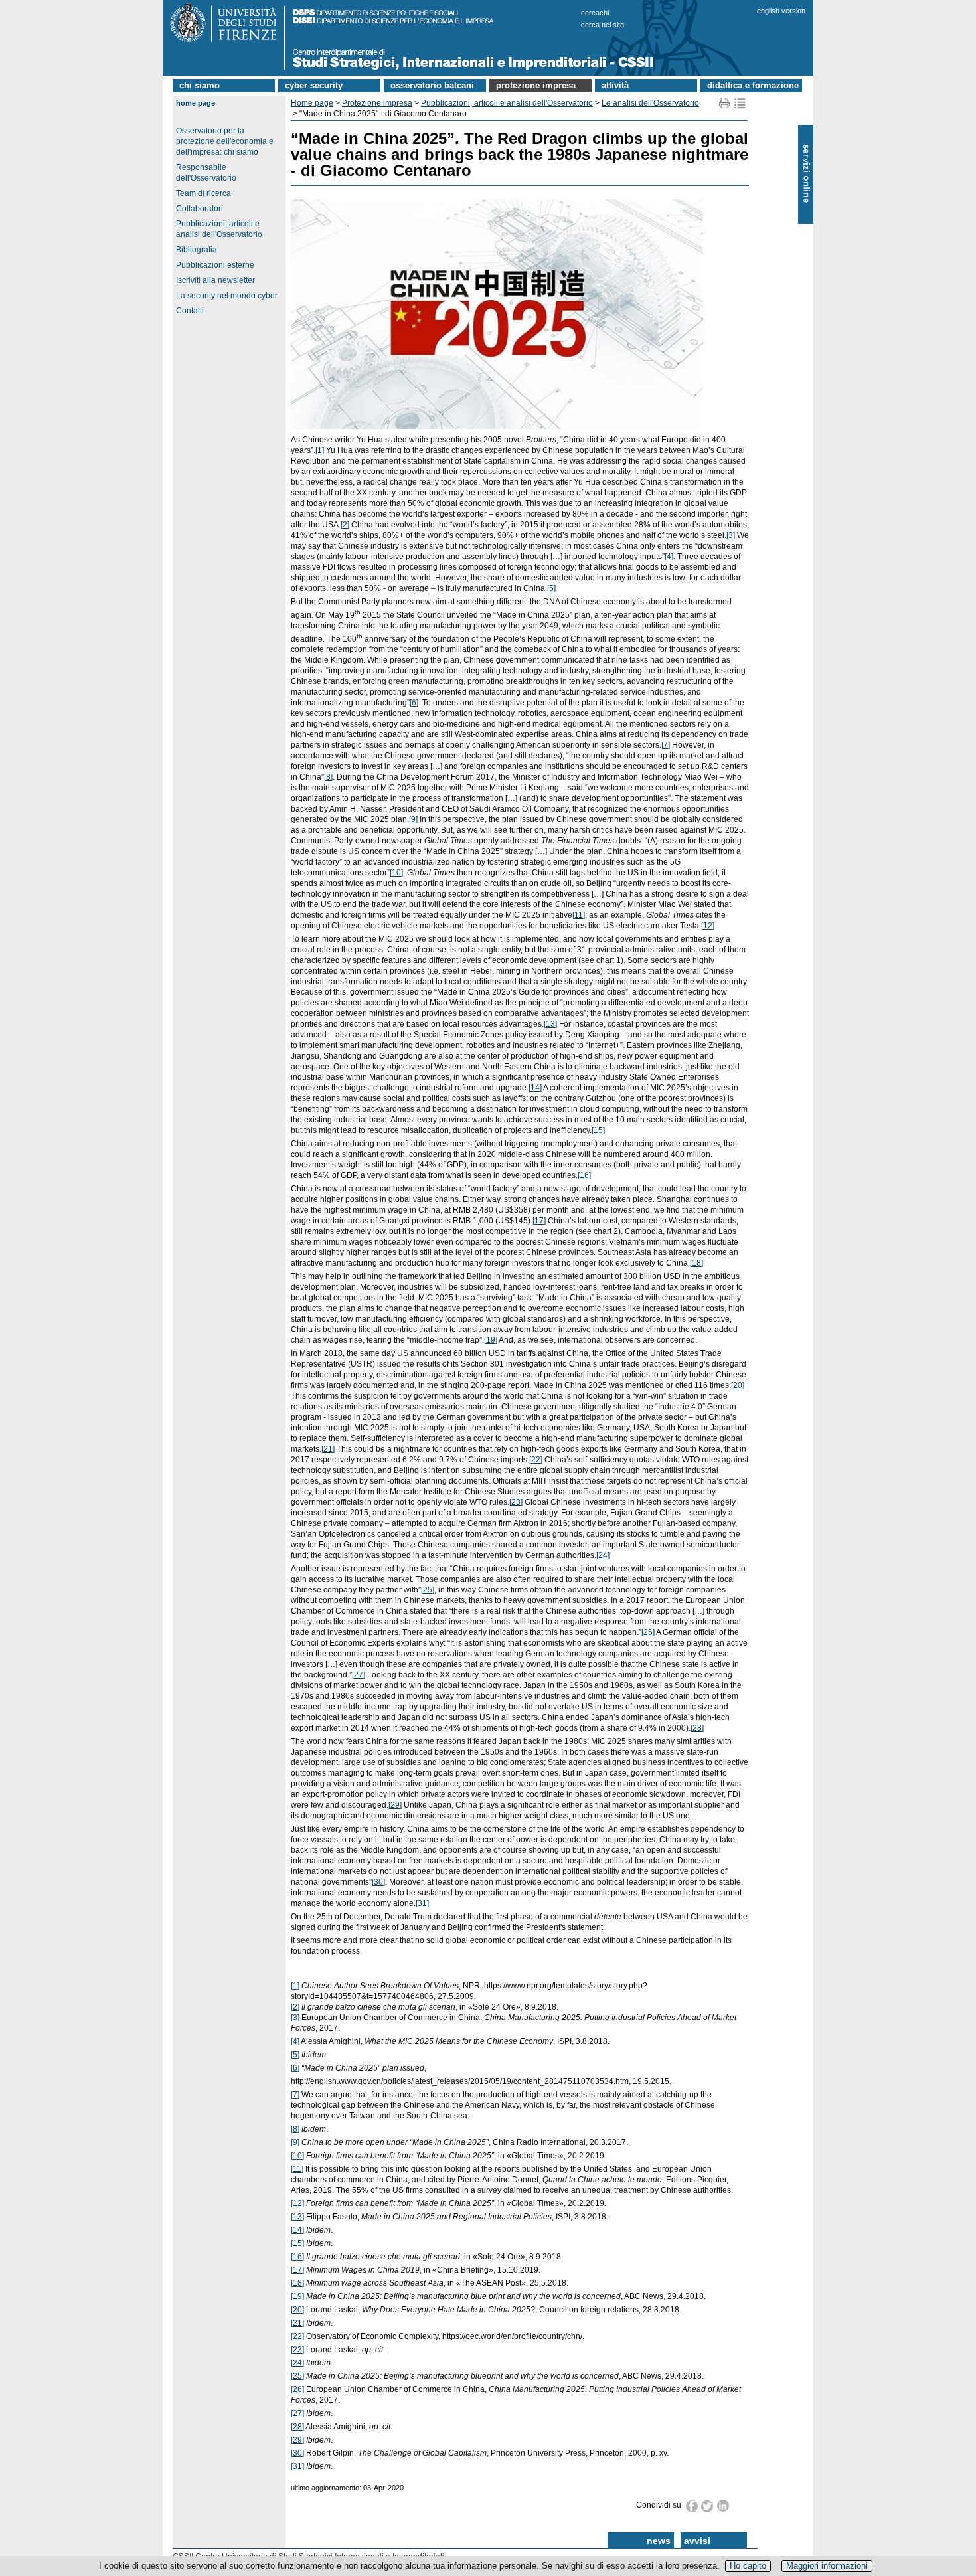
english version (781, 11)
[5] (551, 588)
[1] (320, 450)
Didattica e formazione (753, 85)
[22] (536, 1460)
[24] (603, 1555)
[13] (550, 1024)
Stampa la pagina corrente (725, 103)
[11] (579, 915)
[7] (666, 745)
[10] (396, 873)
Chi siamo (200, 85)
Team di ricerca (203, 193)
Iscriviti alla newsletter (215, 280)
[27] (359, 1675)
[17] (539, 1221)
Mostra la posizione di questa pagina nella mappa (740, 103)
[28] (697, 1728)
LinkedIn (723, 2506)
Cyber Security (314, 85)
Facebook (692, 2506)
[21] (328, 1449)
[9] (413, 819)
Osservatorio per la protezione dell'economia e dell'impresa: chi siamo (225, 141)
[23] (516, 1502)
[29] (395, 1805)
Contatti (190, 311)
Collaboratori (200, 209)
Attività (615, 85)
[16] (584, 1175)
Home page (196, 103)
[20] (738, 1385)
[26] (648, 1632)
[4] (669, 557)
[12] (708, 926)
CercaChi (595, 13)
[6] (414, 703)
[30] (378, 1882)
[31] (422, 1903)
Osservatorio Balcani (432, 85)
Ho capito (748, 2566)
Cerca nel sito (603, 25)
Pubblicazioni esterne (215, 265)
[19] (491, 1340)
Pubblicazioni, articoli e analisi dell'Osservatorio (507, 103)
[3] (731, 535)
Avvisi (697, 2541)
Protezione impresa (536, 85)
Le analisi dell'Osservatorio (650, 103)
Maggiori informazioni (827, 2566)
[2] (345, 525)
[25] (428, 1590)
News (659, 2541)
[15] (598, 1130)
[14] (535, 1088)
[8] (328, 777)
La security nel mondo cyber (227, 296)
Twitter (708, 2506)
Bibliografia (197, 250)
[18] (696, 1263)
